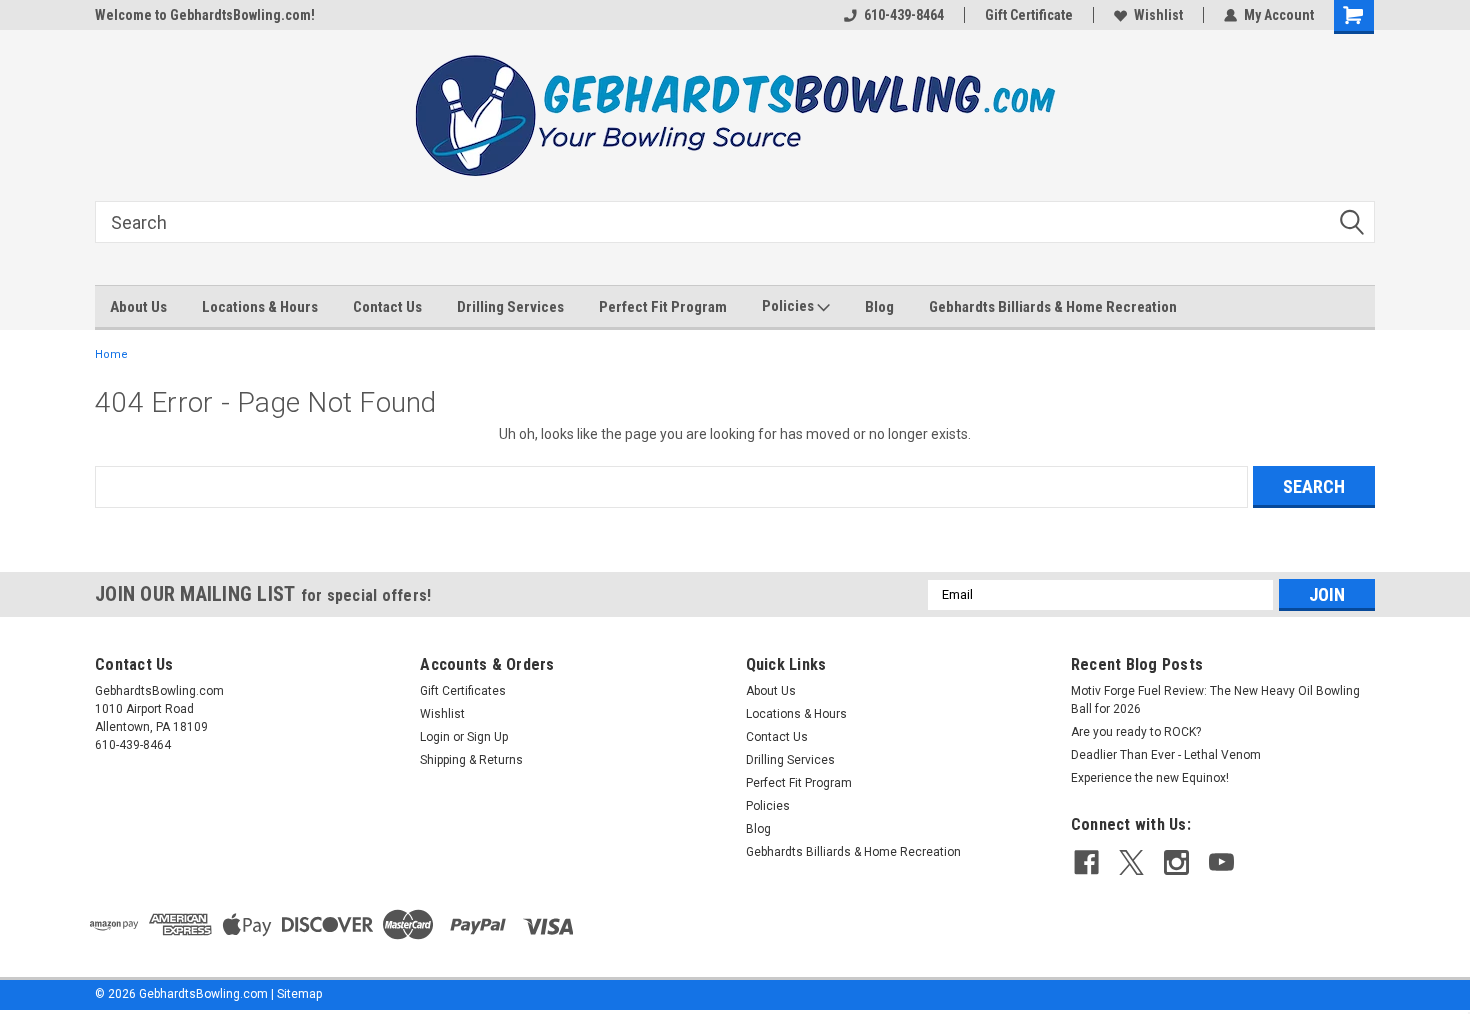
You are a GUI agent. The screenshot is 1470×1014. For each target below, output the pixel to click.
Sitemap (299, 994)
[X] (1131, 862)
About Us (138, 307)
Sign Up (487, 737)
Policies (789, 306)
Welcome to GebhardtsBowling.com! (205, 15)
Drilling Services (510, 307)
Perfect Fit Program (663, 307)
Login (435, 737)
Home (111, 354)
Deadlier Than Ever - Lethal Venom (1166, 755)
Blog (879, 307)
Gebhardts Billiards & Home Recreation (1053, 307)
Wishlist (1158, 15)
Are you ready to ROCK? (1137, 732)
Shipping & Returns (471, 760)
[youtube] (1221, 862)
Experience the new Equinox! (1150, 778)
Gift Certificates (463, 691)
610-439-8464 (904, 15)
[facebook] (1086, 862)
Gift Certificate (1029, 15)
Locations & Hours (260, 307)
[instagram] (1176, 862)
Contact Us (387, 307)
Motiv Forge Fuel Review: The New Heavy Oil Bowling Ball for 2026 (1215, 700)
